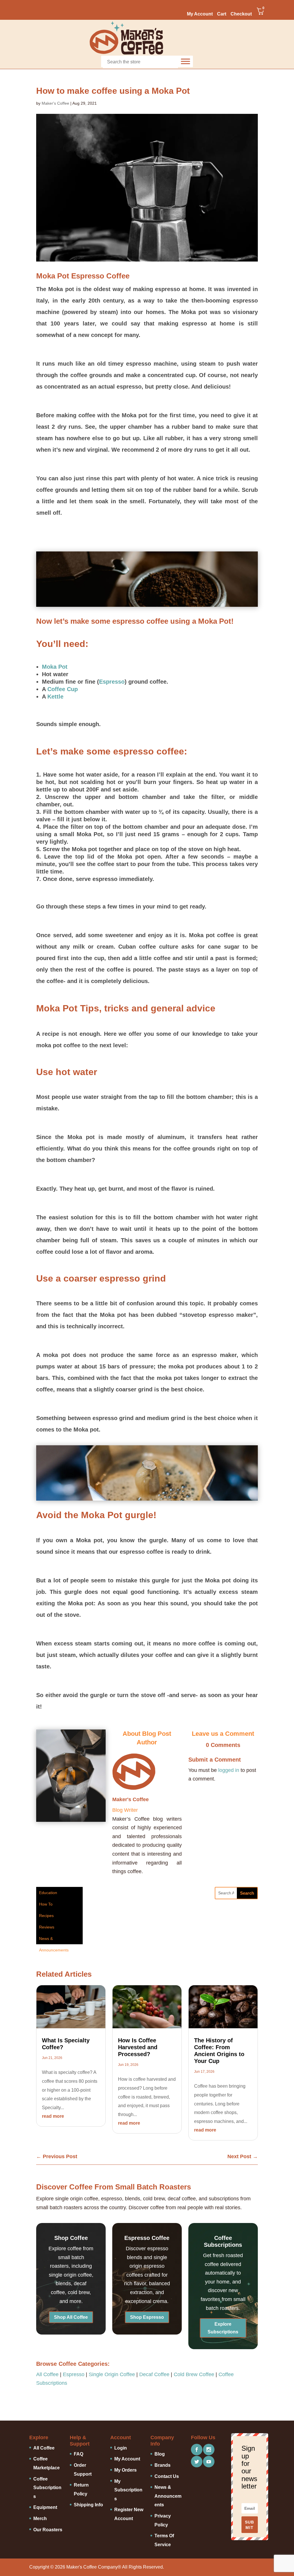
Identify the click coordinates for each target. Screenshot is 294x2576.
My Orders (125, 2470)
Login (121, 2448)
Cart (222, 14)
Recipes (46, 1916)
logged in (229, 1770)
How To (46, 1904)
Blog (160, 2454)
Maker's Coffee (55, 103)
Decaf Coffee (154, 2374)
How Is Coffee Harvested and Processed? (138, 2047)
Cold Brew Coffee (194, 2374)
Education (48, 1893)
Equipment (45, 2507)
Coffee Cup (63, 689)
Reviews (47, 1927)
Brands (163, 2465)
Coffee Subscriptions (47, 2488)
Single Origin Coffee (112, 2374)
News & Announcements (54, 1940)
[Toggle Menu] (185, 61)
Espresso (112, 682)
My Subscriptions (128, 2490)
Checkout (241, 14)
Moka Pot (55, 667)
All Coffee (47, 2374)
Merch (40, 2519)
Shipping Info (88, 2505)
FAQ (79, 2454)
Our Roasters (48, 2530)
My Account (200, 14)
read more (53, 2116)
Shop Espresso (147, 2317)
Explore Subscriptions (223, 2328)
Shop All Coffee (71, 2317)
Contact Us (167, 2476)
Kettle (55, 697)
